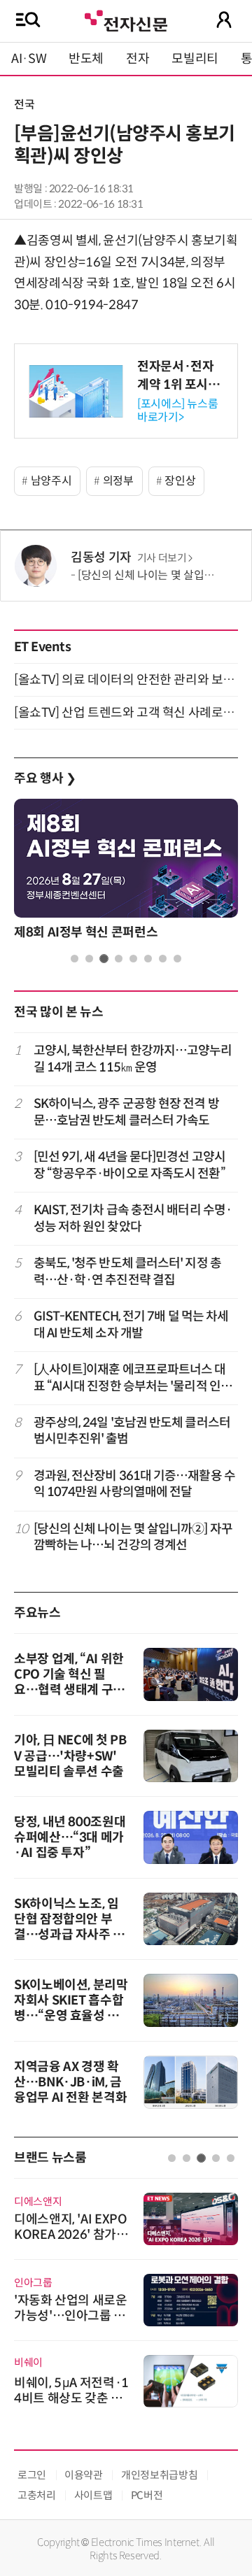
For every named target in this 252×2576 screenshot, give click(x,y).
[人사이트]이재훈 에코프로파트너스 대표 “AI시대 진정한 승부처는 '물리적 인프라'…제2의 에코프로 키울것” (133, 1378)
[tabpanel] (126, 873)
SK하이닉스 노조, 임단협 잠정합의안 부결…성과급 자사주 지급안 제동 (69, 1927)
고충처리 (37, 2495)
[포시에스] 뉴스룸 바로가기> (177, 411)
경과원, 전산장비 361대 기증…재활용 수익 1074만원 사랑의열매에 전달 (134, 1484)
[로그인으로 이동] (224, 20)
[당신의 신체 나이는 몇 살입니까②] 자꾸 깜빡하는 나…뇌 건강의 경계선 (133, 1537)
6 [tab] (148, 959)
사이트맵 (93, 2495)
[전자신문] (126, 19)
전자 (138, 59)
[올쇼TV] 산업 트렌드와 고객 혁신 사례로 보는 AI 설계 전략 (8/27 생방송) (126, 713)
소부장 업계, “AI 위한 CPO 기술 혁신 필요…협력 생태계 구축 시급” (69, 1682)
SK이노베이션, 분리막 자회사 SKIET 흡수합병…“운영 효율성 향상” (71, 2008)
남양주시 (51, 481)
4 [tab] (119, 959)
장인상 (180, 481)
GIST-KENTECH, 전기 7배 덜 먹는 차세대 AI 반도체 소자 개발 (131, 1324)
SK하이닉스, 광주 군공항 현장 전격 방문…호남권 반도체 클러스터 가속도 (126, 1112)
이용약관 (84, 2475)
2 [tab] (89, 959)
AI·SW (29, 59)
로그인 (32, 2475)
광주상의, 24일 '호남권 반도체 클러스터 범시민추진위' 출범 (132, 1431)
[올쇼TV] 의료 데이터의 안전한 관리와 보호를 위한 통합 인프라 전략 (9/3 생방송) (126, 680)
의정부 (118, 481)
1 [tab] (75, 959)
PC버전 (147, 2495)
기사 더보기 (162, 558)
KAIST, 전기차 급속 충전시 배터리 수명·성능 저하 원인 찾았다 (133, 1218)
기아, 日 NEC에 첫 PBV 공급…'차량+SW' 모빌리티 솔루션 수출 (70, 1756)
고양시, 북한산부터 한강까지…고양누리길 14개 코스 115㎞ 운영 (133, 1059)
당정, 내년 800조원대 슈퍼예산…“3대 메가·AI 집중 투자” (70, 1837)
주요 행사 (45, 778)
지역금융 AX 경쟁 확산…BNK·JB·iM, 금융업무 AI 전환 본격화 (70, 2082)
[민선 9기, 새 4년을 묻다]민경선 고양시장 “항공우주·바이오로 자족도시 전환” (129, 1165)
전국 (24, 105)
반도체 (86, 59)
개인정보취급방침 (159, 2475)
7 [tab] (163, 959)
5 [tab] (133, 959)
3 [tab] (104, 959)
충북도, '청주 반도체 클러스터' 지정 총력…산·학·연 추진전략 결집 (127, 1271)
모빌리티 (195, 59)
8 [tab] (177, 959)
